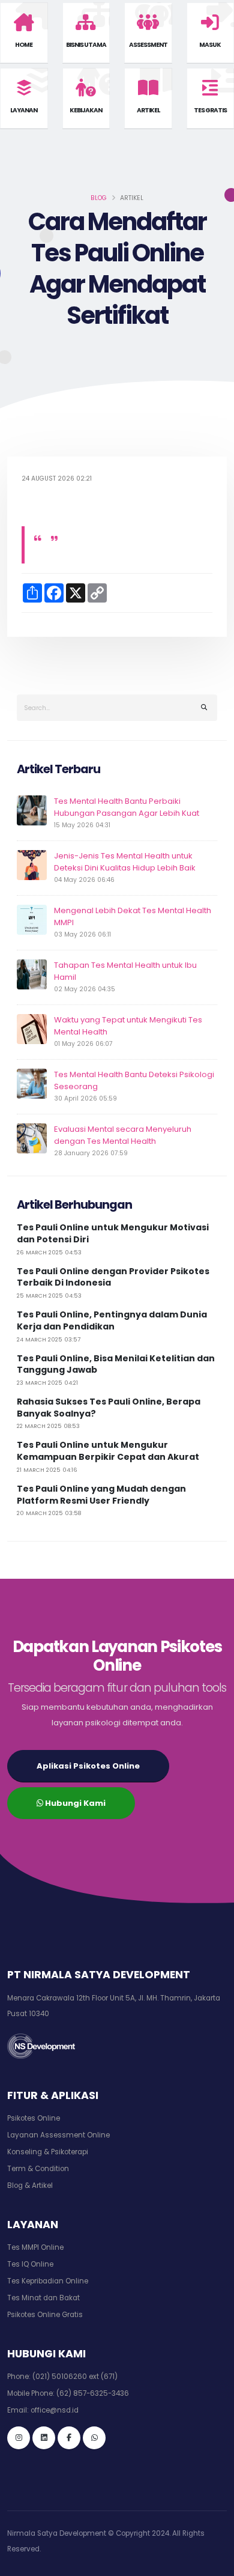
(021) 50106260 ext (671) (75, 2377)
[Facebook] (69, 2438)
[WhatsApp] (94, 2438)
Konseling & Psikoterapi (48, 2152)
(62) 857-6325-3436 (93, 2393)
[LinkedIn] (44, 2438)
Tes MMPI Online (35, 2247)
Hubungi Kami (74, 1803)
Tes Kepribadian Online (48, 2281)
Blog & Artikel (30, 2186)
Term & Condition (38, 2169)
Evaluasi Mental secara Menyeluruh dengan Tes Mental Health (123, 1135)
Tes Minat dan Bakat (43, 2298)
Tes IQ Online (30, 2264)
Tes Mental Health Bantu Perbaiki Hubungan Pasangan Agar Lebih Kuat (127, 807)
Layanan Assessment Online (58, 2135)
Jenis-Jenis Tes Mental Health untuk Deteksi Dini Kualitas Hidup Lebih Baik (125, 862)
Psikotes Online (34, 2118)
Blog (99, 198)
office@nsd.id (55, 2410)
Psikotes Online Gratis (45, 2315)
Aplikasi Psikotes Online (88, 1766)
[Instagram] (19, 2438)
